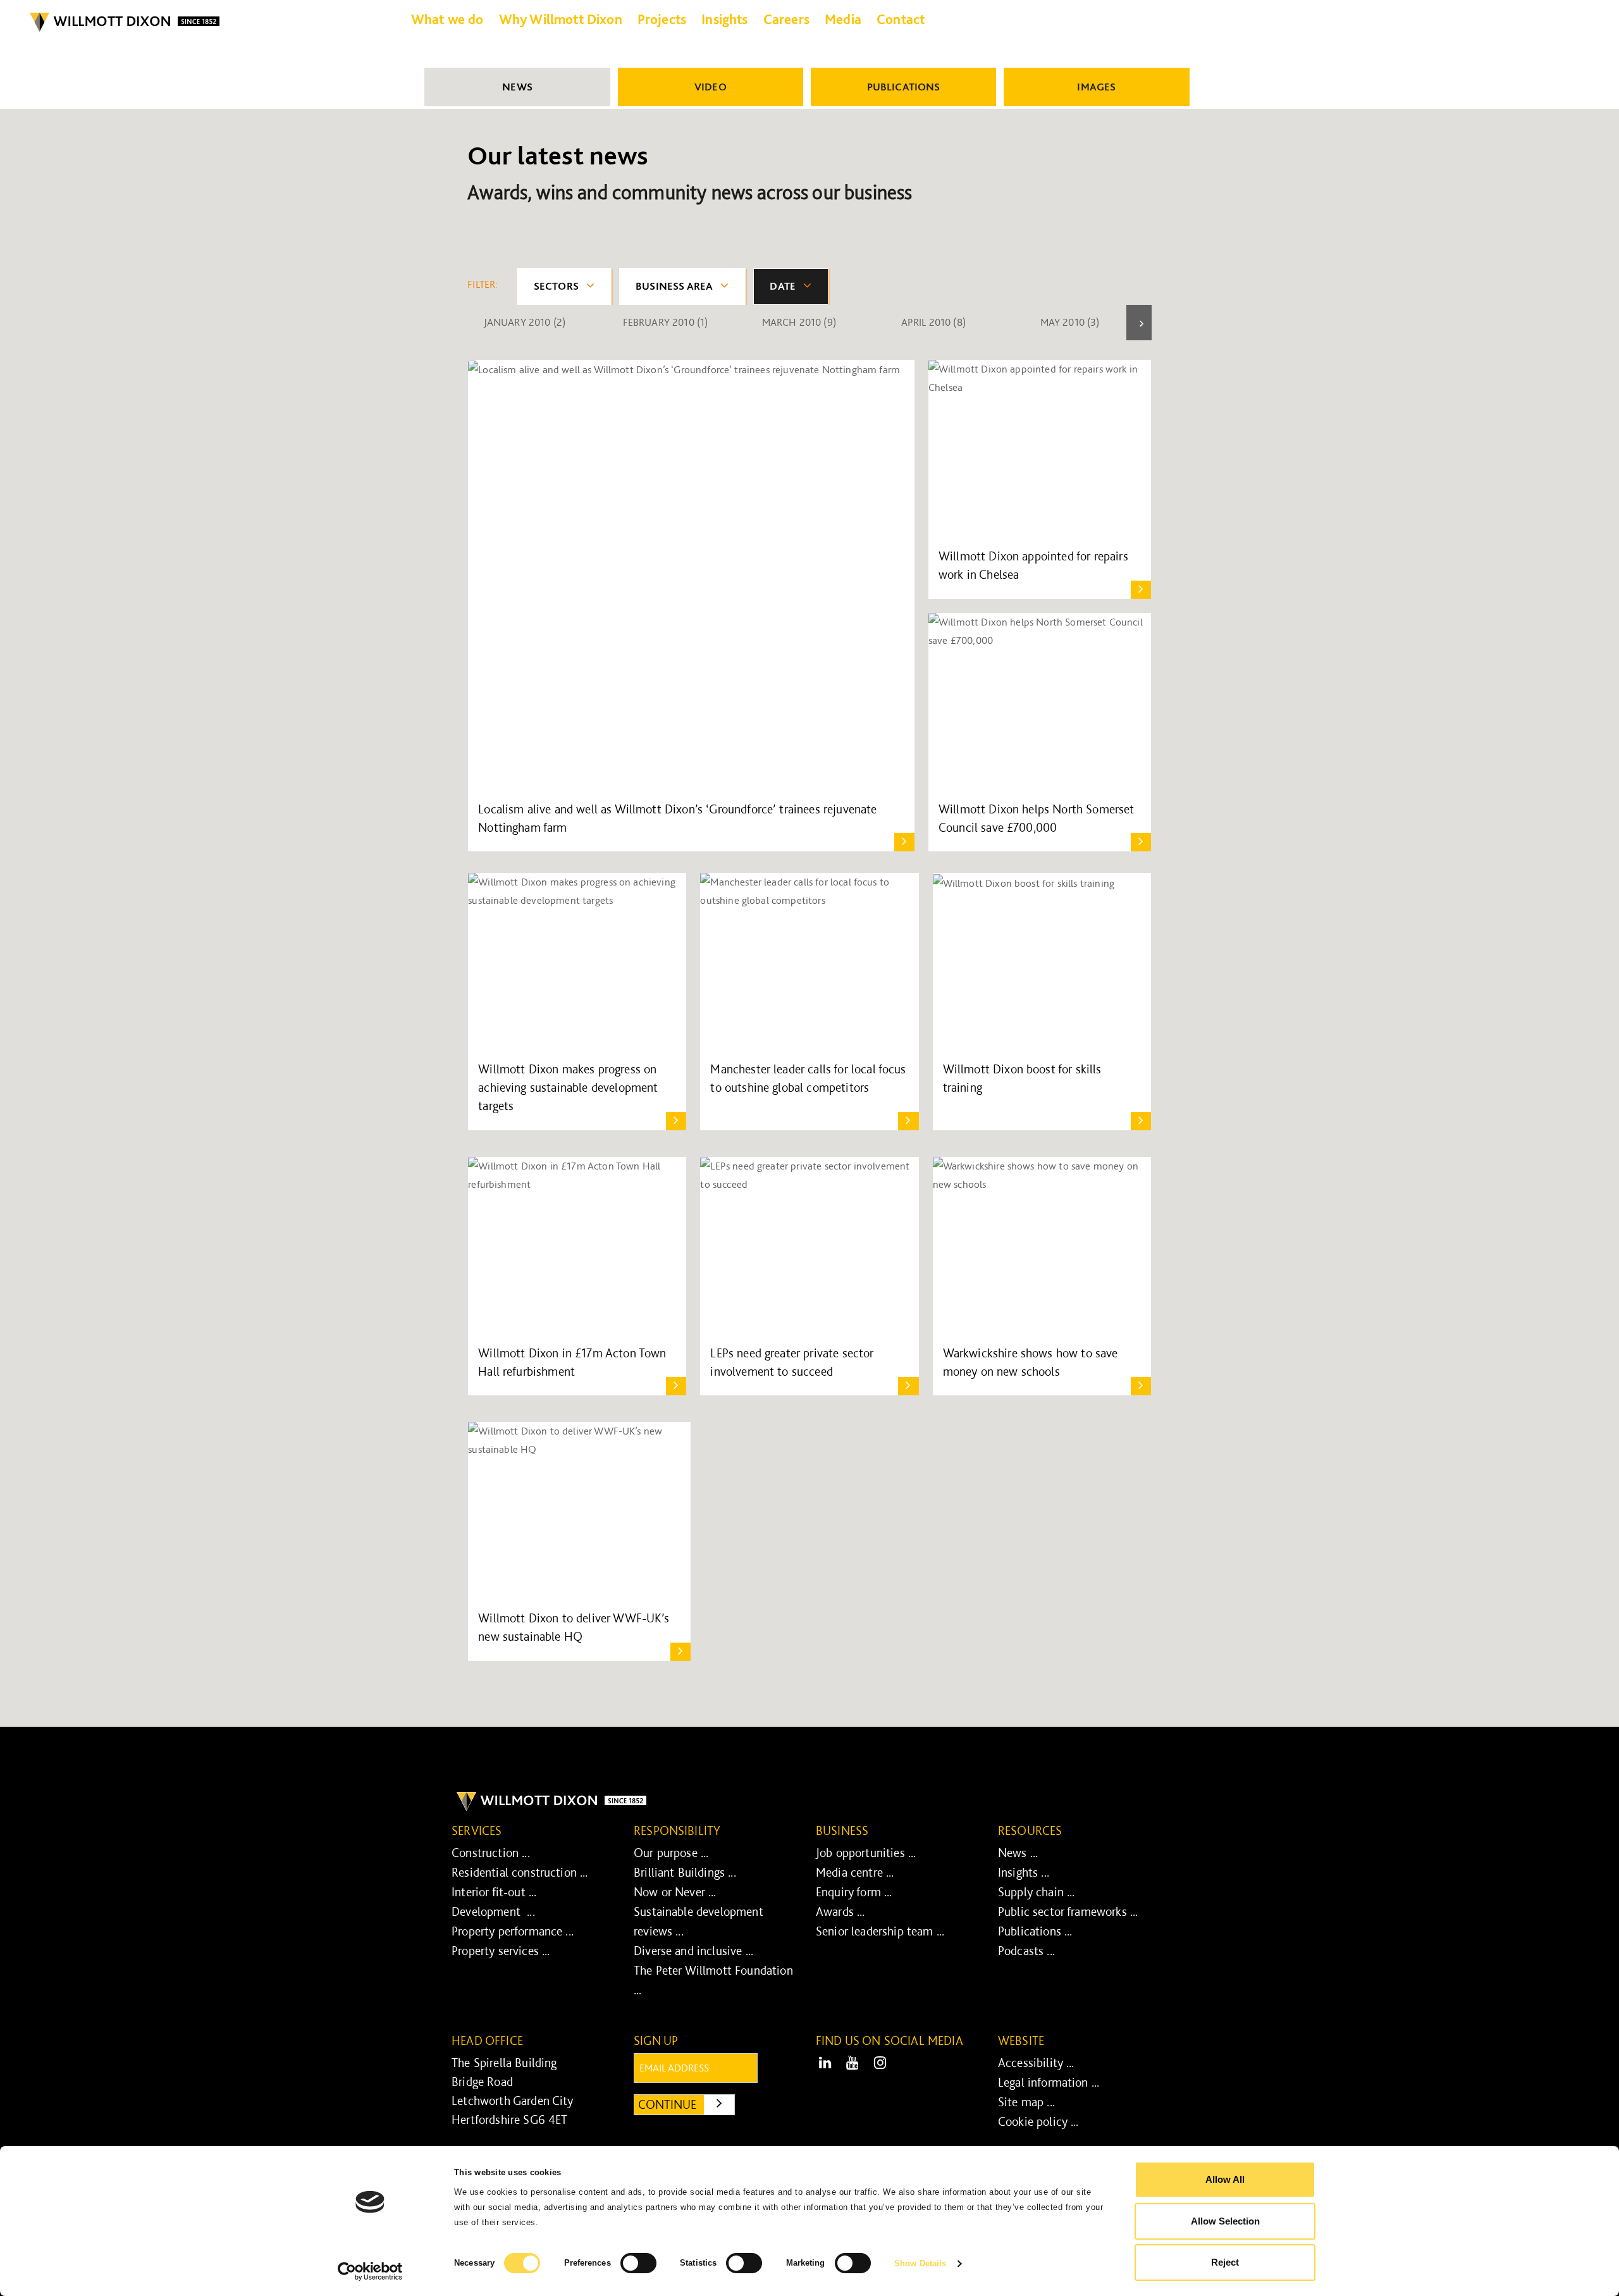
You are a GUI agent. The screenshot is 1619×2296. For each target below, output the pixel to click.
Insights (724, 19)
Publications (904, 87)
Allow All (1225, 2179)
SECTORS (556, 286)
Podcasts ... (1026, 1951)
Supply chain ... (1037, 1892)
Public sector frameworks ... (1068, 1911)
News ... (1018, 1853)
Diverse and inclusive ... (693, 1951)
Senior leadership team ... (880, 1931)
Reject (1225, 2262)
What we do (447, 19)
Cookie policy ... (1038, 2121)
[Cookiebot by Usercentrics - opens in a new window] (370, 2271)
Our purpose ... (671, 1853)
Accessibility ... (1036, 2063)
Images (1096, 87)
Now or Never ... (675, 1892)
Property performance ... (513, 1931)
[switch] (638, 2263)
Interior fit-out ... (494, 1892)
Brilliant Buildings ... (685, 1872)
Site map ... (1026, 2102)
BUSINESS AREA (674, 286)
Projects (662, 19)
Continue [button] (686, 2104)
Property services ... (501, 1951)
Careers (786, 19)
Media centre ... (855, 1872)
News (517, 87)
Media (843, 19)
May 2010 (1070, 322)
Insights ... (1024, 1872)
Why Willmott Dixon (561, 19)
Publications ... (1035, 1931)
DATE (783, 286)
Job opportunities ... (866, 1853)
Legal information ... (1049, 2082)
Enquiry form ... (854, 1892)
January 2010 (525, 322)
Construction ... (491, 1853)
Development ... (493, 1911)
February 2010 (666, 322)
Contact (901, 19)
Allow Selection (1225, 2221)
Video (711, 87)
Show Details (920, 2263)
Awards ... (840, 1911)
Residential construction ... (520, 1872)
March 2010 (799, 322)
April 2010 (933, 322)
